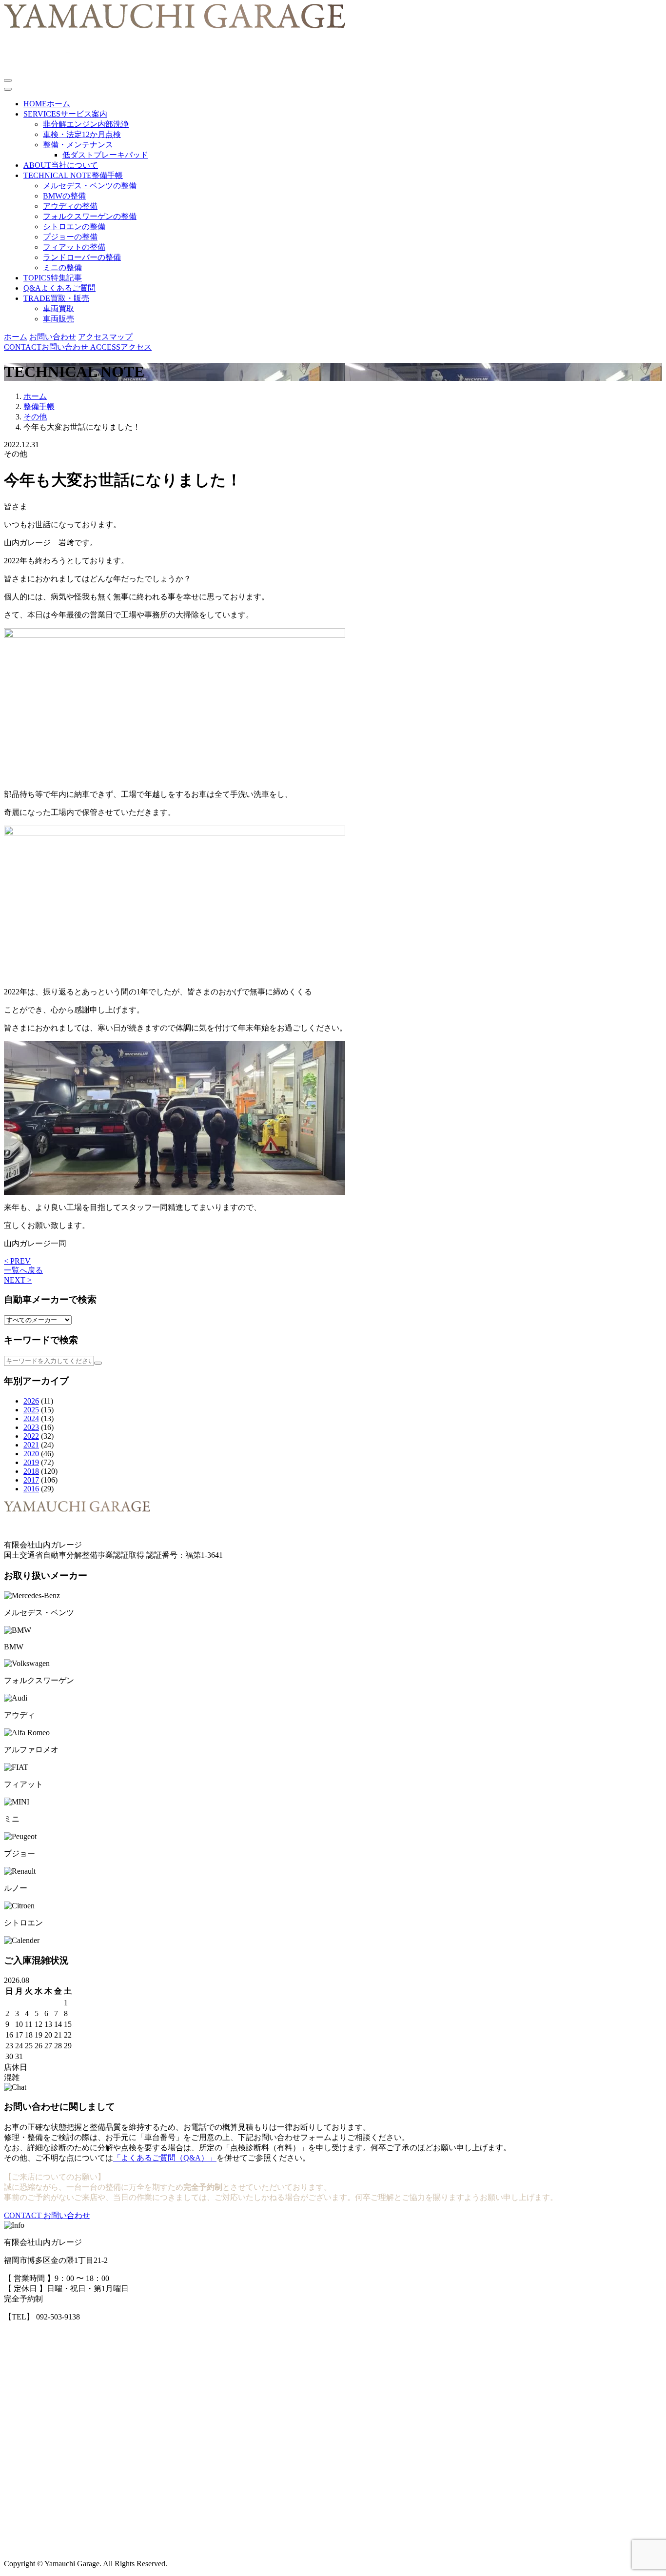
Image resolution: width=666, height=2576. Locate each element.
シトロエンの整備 (74, 227)
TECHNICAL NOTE (73, 175)
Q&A (59, 288)
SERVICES (65, 114)
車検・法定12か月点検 (82, 134)
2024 (31, 1418)
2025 (31, 1410)
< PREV (17, 1261)
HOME (47, 104)
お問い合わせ (53, 337)
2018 (31, 1471)
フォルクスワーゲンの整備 (90, 216)
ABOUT (61, 165)
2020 (31, 1454)
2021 (31, 1445)
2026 (31, 1401)
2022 (31, 1436)
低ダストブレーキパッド (105, 155)
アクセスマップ (105, 337)
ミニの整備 (62, 268)
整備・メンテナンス (78, 145)
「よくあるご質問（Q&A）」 (165, 2158)
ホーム (16, 337)
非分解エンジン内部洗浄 (86, 124)
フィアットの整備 (74, 247)
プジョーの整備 (70, 237)
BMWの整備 (64, 196)
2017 (31, 1480)
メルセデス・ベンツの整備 (90, 186)
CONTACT (47, 2215)
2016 (31, 1489)
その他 (35, 417)
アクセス (121, 347)
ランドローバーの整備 (82, 257)
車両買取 (59, 308)
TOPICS (53, 278)
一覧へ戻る (23, 1270)
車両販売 (59, 319)
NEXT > (18, 1280)
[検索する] (98, 1363)
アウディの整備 (70, 206)
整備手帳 (39, 406)
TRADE (56, 298)
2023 (31, 1427)
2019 (31, 1462)
